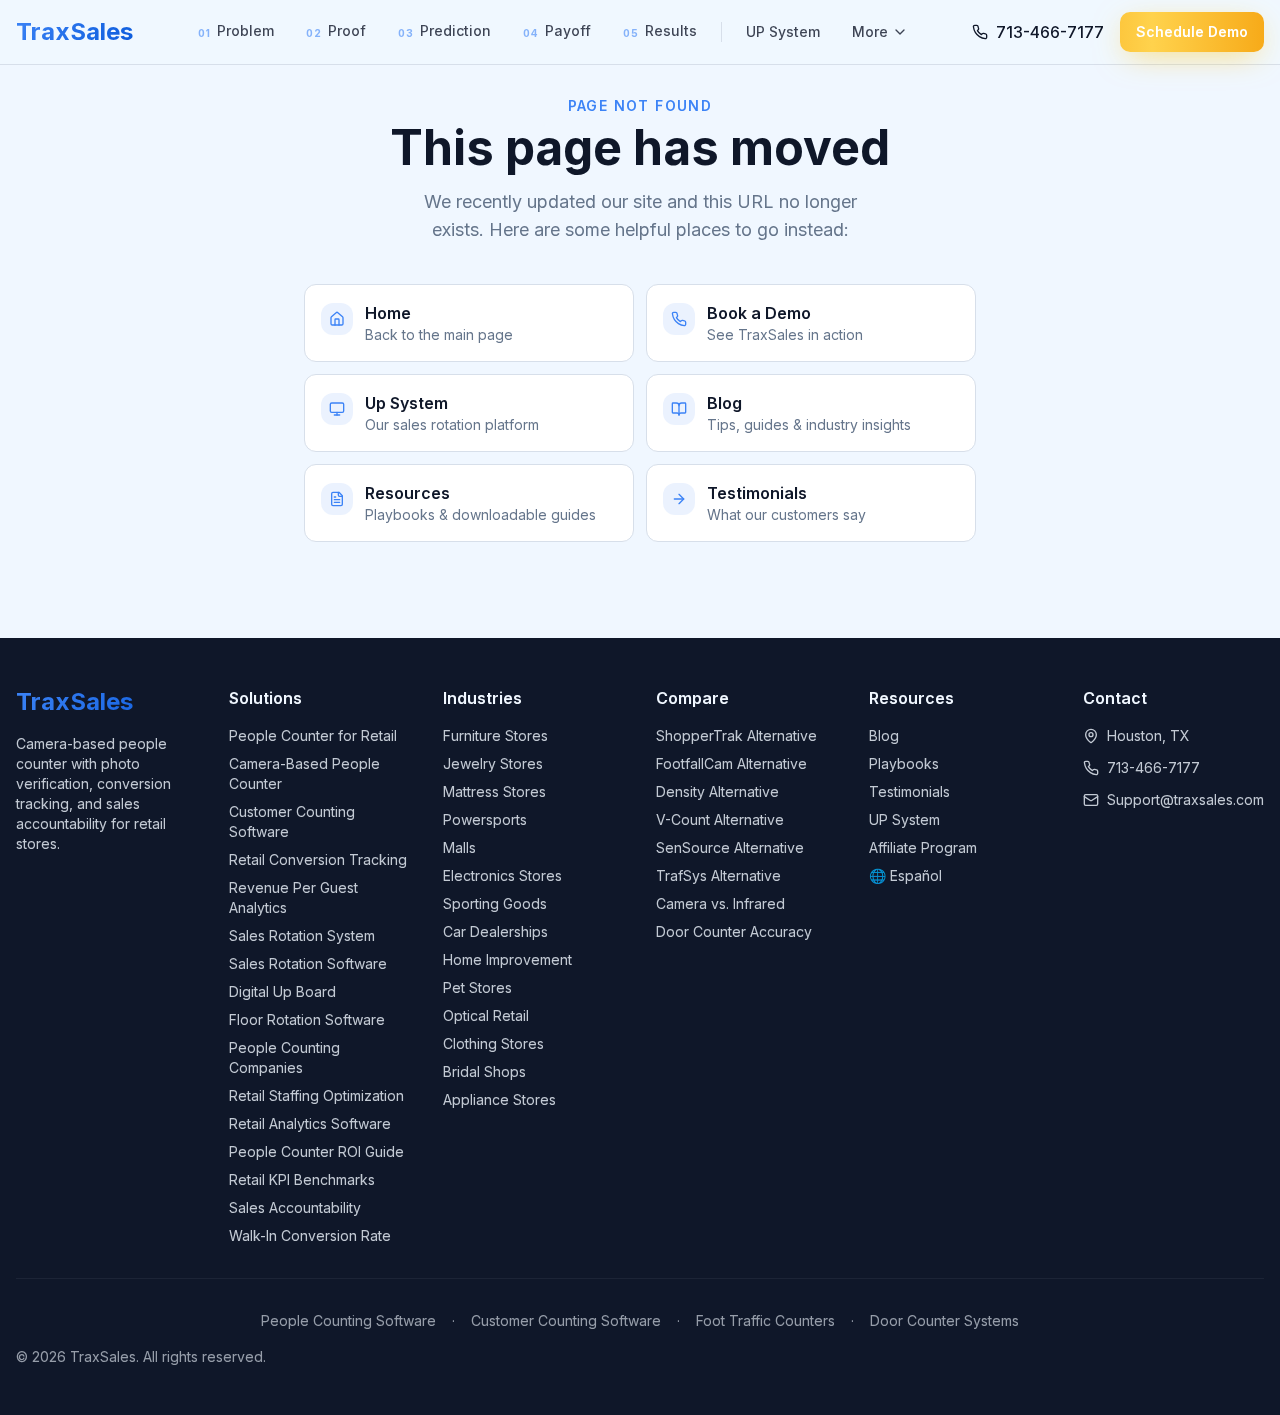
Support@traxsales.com (1185, 799)
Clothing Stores (493, 1043)
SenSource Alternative (730, 847)
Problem (236, 30)
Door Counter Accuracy (734, 931)
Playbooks (904, 763)
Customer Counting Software (566, 1320)
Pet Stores (477, 987)
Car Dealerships (495, 931)
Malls (459, 847)
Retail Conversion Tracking (318, 859)
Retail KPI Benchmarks (302, 1179)
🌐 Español (905, 875)
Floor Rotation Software (307, 1019)
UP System (783, 31)
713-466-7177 (1153, 767)
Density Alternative (717, 791)
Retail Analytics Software (310, 1123)
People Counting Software (348, 1320)
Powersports (485, 819)
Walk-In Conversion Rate (310, 1235)
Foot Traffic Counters (765, 1320)
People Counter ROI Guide (316, 1151)
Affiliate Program (923, 847)
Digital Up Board (282, 991)
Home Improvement (507, 959)
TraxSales (74, 31)
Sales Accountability (295, 1207)
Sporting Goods (495, 903)
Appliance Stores (499, 1099)
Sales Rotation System (302, 935)
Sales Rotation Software (308, 963)
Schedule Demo (1192, 31)
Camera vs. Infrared (720, 903)
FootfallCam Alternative (731, 763)
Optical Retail (486, 1015)
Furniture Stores (495, 735)
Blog (884, 735)
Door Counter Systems (944, 1320)
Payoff (557, 30)
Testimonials (909, 791)
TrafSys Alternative (718, 875)
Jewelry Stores (493, 763)
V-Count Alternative (720, 819)
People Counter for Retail (313, 735)
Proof (336, 30)
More (870, 31)
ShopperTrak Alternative (736, 735)
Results (660, 30)
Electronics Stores (502, 875)
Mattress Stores (494, 791)
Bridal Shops (484, 1071)
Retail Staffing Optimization (316, 1095)
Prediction (444, 30)
